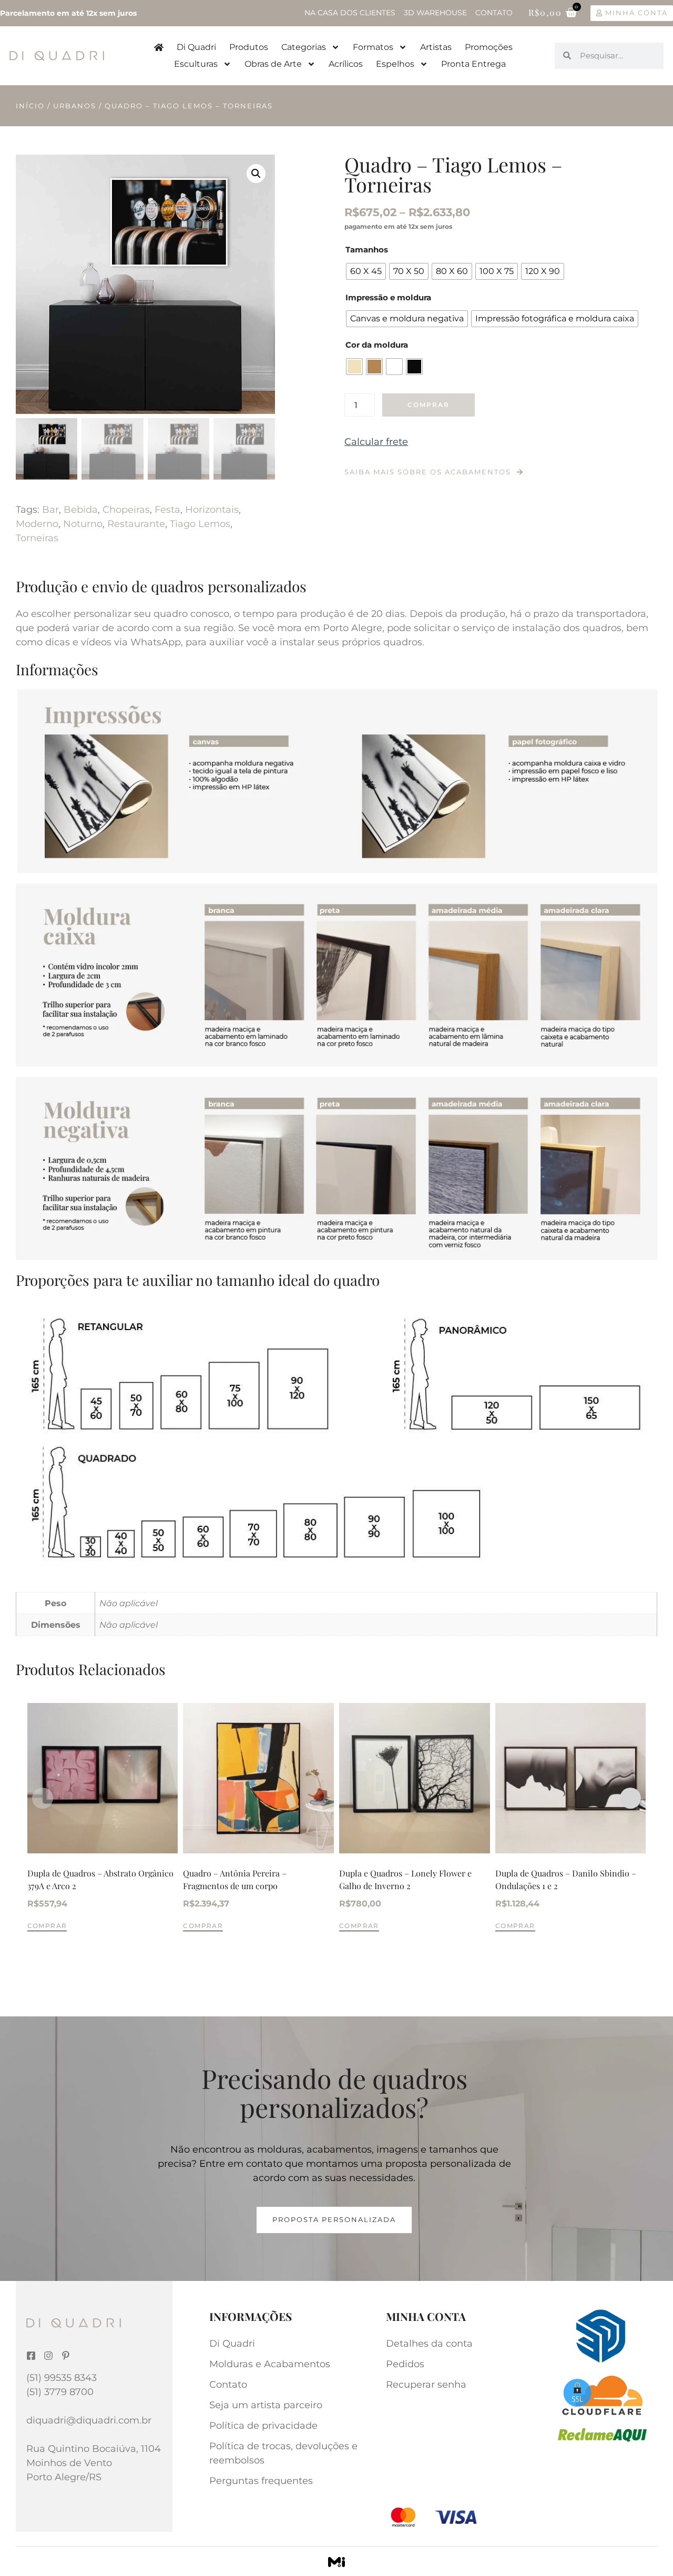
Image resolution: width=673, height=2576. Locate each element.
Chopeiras (126, 510)
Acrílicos (346, 64)
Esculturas (196, 64)
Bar (50, 510)
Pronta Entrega (473, 64)
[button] (256, 174)
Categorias (304, 47)
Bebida (81, 510)
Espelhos (395, 64)
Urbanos (75, 106)
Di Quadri (196, 47)
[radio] (366, 271)
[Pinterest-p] (66, 2356)
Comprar (429, 405)
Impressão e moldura (388, 297)
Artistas (436, 47)
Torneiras (37, 538)
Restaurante (136, 524)
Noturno (83, 524)
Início (30, 106)
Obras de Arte (273, 64)
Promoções (489, 47)
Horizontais (212, 510)
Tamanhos (367, 250)
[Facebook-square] (31, 2356)
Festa (167, 510)
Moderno (37, 524)
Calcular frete (376, 442)
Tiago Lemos (200, 524)
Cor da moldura (377, 345)
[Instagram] (48, 2356)
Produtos (249, 47)
